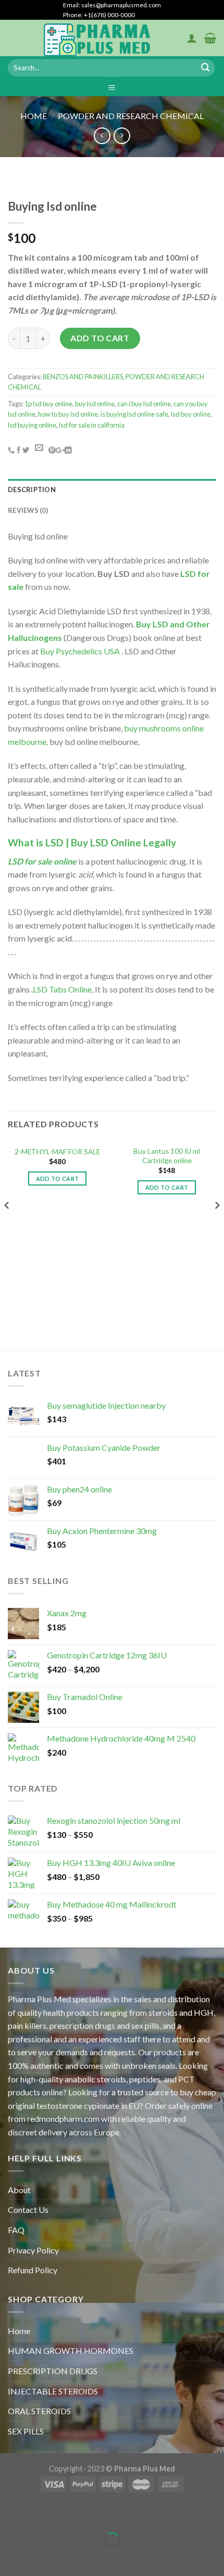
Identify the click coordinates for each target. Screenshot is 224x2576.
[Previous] (7, 1226)
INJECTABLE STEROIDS (53, 2391)
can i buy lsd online (144, 404)
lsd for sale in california (92, 425)
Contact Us (28, 2210)
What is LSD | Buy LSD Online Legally (92, 842)
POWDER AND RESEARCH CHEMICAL (131, 116)
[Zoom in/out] (40, 2514)
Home (34, 116)
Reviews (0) (28, 510)
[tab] (112, 490)
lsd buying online (32, 425)
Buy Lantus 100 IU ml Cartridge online (167, 1156)
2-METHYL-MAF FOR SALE (57, 1152)
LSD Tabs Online (62, 989)
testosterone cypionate (78, 2105)
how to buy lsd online (68, 414)
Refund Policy (33, 2270)
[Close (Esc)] (10, 2514)
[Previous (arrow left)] (10, 2558)
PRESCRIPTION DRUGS (53, 2371)
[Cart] (210, 38)
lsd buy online (191, 414)
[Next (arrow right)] (40, 2558)
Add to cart (100, 338)
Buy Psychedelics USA (80, 651)
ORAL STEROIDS (39, 2411)
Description (32, 490)
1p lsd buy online (48, 404)
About (19, 2190)
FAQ (16, 2230)
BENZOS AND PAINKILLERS (83, 377)
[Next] (217, 1226)
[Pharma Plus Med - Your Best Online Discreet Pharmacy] (97, 38)
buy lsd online (95, 404)
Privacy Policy (33, 2250)
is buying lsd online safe (134, 414)
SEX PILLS (26, 2431)
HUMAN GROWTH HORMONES (71, 2350)
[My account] (192, 38)
